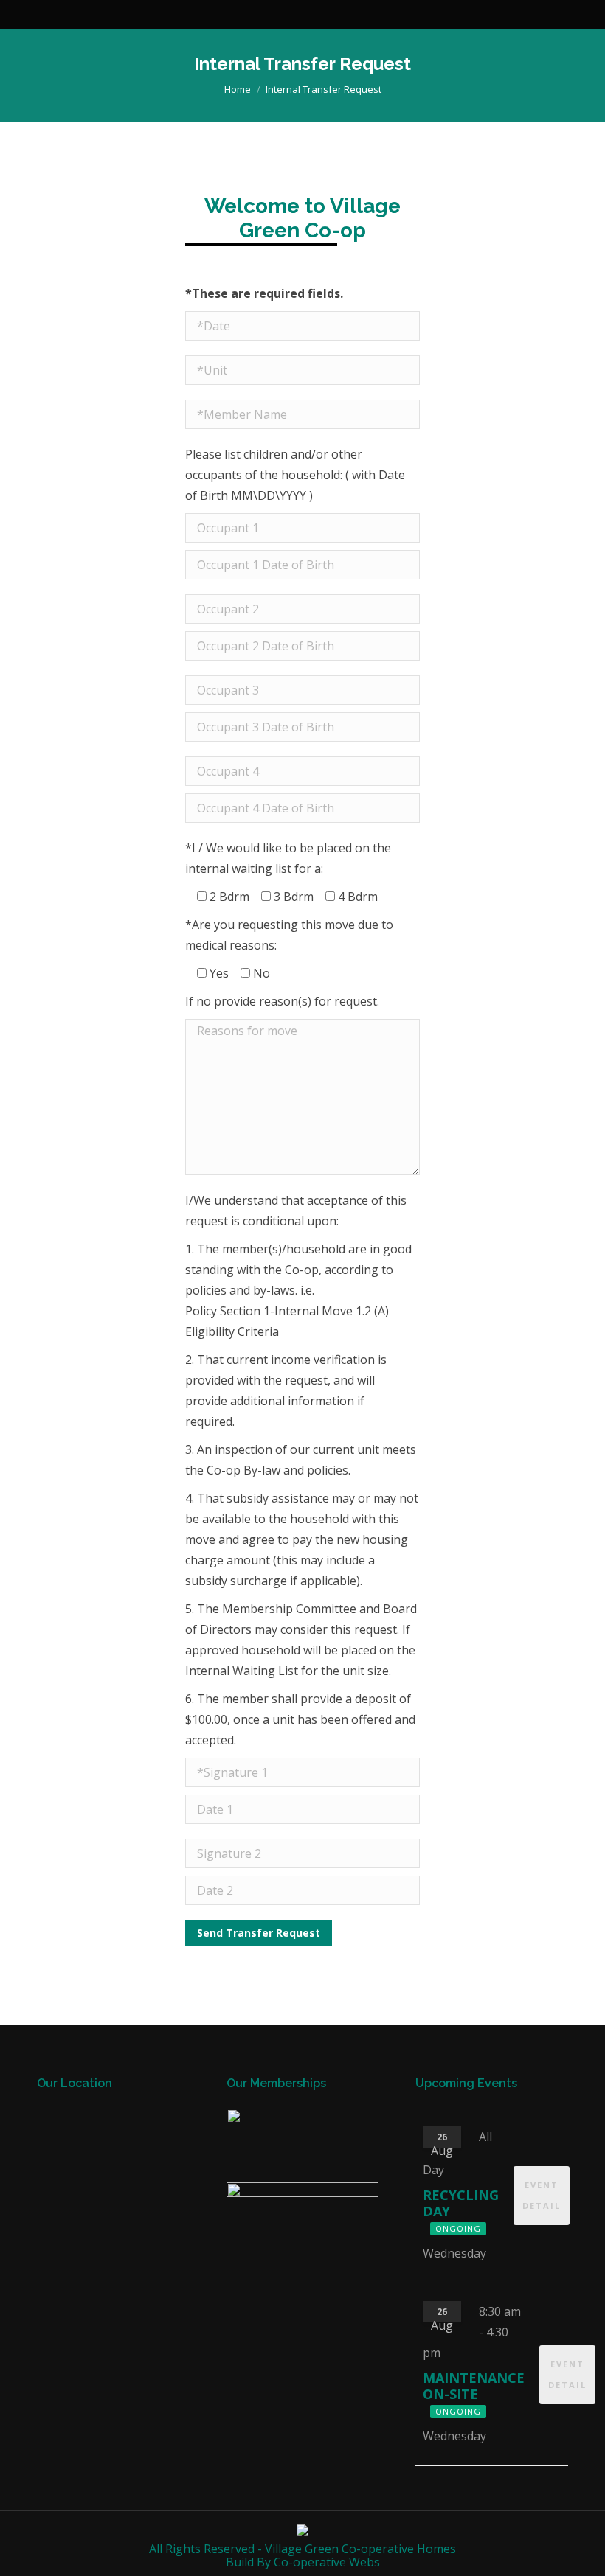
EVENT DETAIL (542, 2195)
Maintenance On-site (474, 2386)
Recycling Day (461, 2203)
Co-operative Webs (327, 2562)
